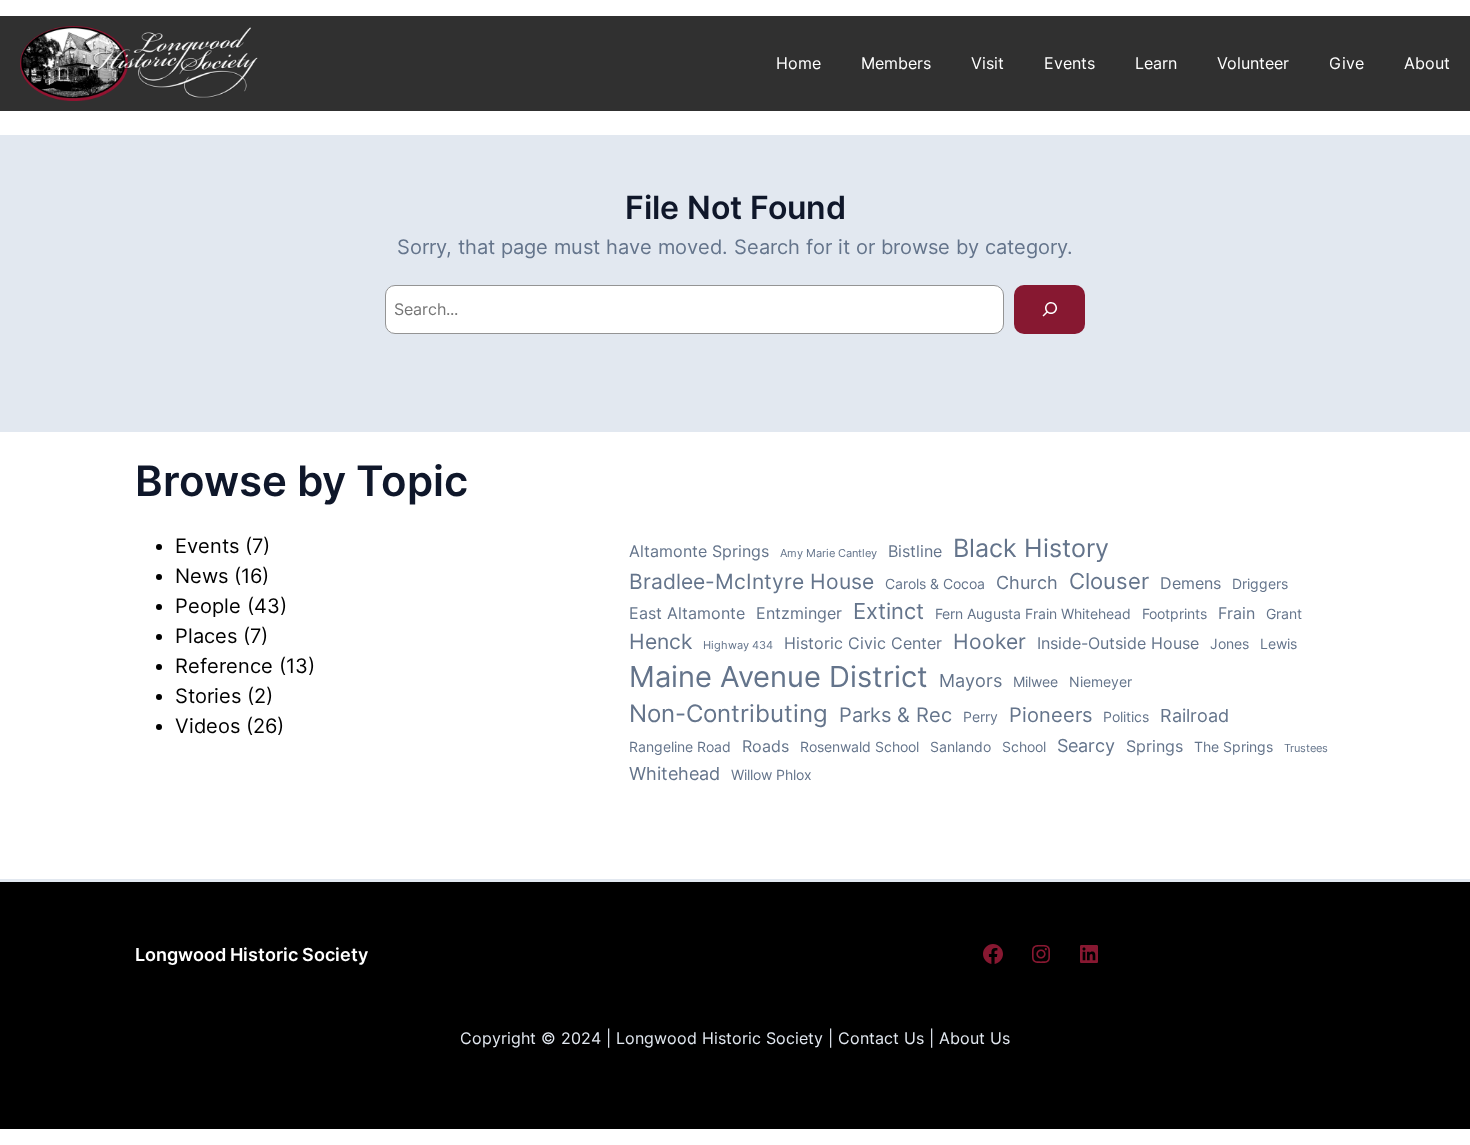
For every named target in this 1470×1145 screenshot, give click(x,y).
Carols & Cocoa (935, 584)
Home (798, 63)
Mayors (970, 680)
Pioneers (1050, 715)
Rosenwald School (859, 747)
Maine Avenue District (778, 676)
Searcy (1086, 745)
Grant (1284, 614)
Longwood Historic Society (251, 954)
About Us (974, 1038)
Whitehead (674, 773)
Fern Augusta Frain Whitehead (1033, 614)
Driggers (1260, 584)
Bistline (915, 551)
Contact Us (881, 1038)
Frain (1236, 613)
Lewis (1278, 644)
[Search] (1049, 309)
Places (206, 636)
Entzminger (799, 613)
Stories (208, 696)
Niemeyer (1100, 682)
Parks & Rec (895, 715)
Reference (224, 666)
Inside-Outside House (1118, 643)
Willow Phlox (771, 775)
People (208, 606)
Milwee (1035, 682)
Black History (1031, 548)
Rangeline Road (680, 747)
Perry (980, 717)
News (201, 576)
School (1024, 747)
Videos (207, 726)
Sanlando (960, 747)
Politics (1126, 717)
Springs (1154, 746)
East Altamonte (687, 613)
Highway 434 (738, 645)
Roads (765, 746)
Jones (1229, 644)
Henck (660, 641)
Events (207, 546)
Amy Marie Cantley (828, 553)
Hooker (989, 641)
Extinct (888, 611)
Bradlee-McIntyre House (751, 581)
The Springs (1233, 747)
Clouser (1109, 581)
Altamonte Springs (699, 551)
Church (1027, 582)
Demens (1190, 583)
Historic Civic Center (863, 643)
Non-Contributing (728, 713)
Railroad (1194, 715)
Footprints (1174, 614)
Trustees (1306, 748)
